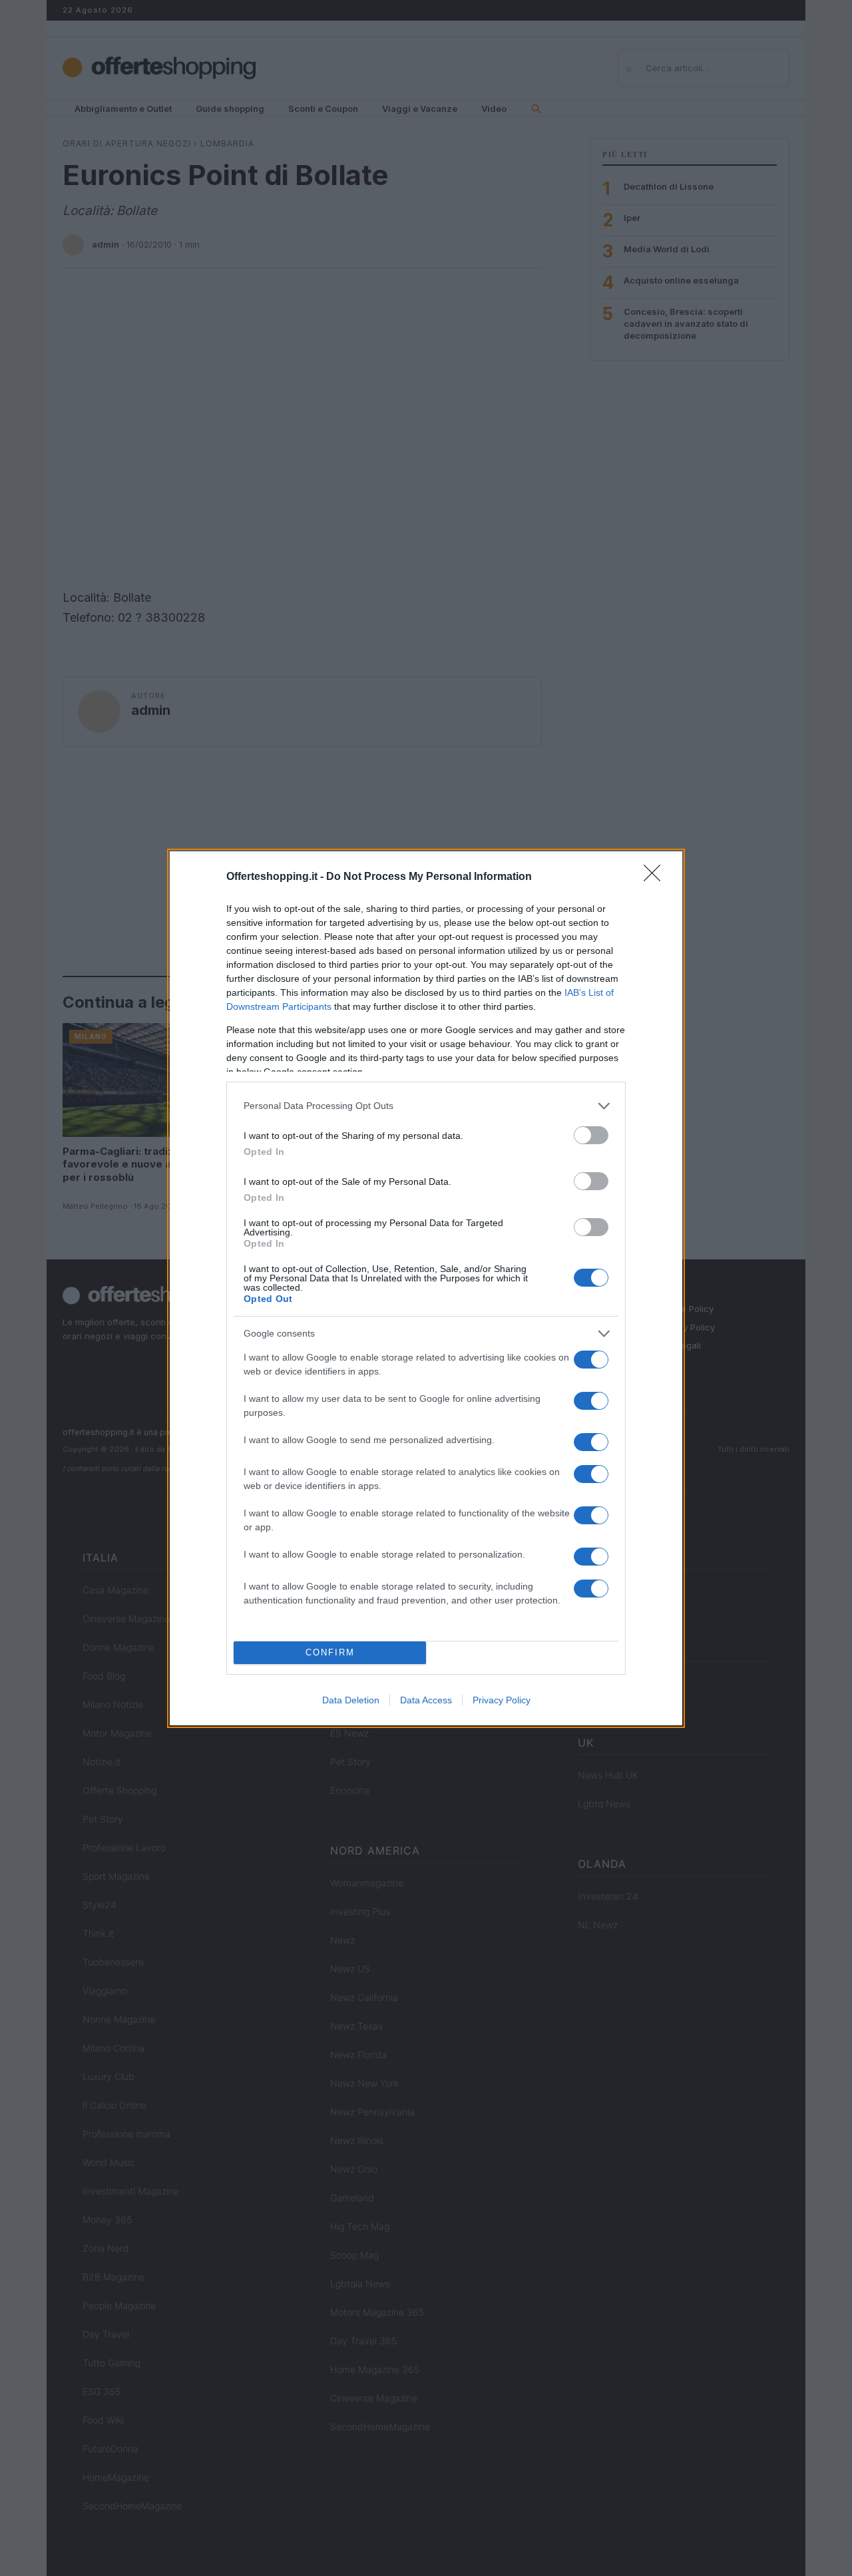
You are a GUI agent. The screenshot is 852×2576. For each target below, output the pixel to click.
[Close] (656, 877)
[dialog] (426, 1288)
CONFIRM (330, 1652)
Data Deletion (351, 1700)
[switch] (591, 1135)
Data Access (426, 1700)
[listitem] (426, 1106)
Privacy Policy (502, 1700)
